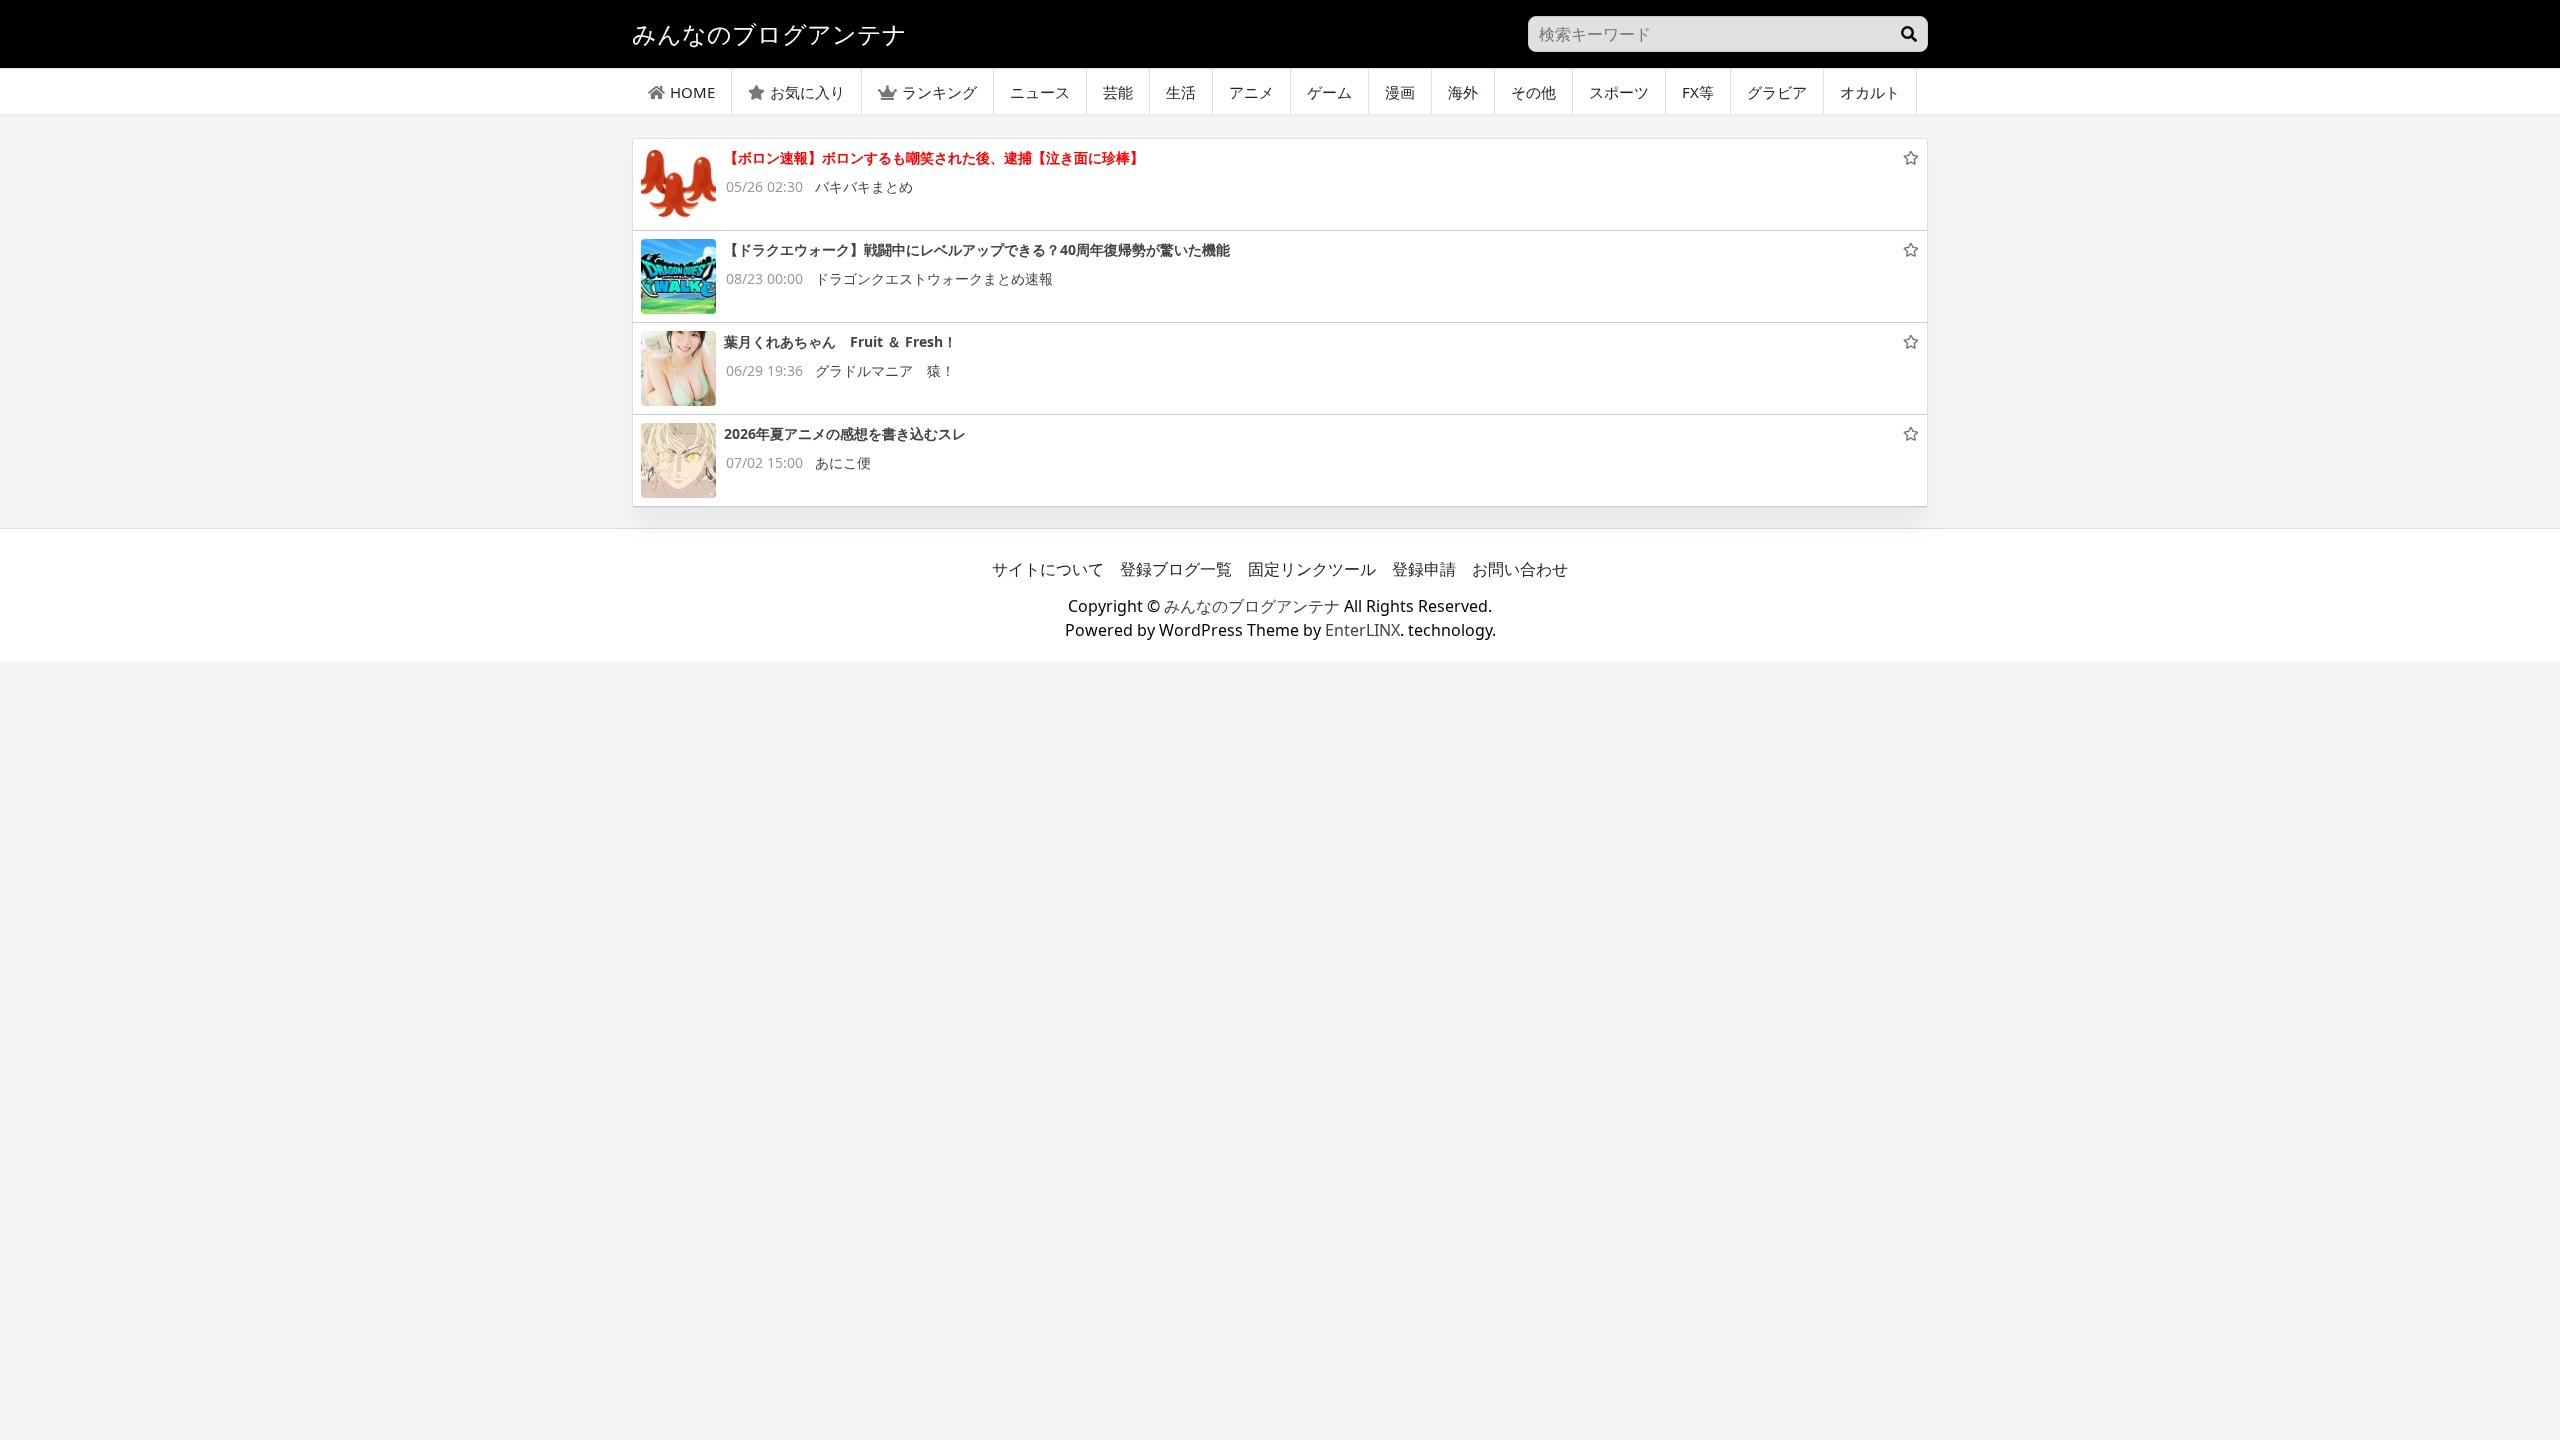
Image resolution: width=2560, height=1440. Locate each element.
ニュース (1040, 92)
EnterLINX (1362, 630)
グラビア (1777, 92)
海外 (1463, 92)
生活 (1181, 92)
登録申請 (1424, 569)
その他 (1533, 92)
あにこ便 (843, 462)
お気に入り (807, 92)
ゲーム (1329, 92)
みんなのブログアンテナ (1252, 606)
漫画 (1400, 92)
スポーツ (1619, 92)
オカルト (1870, 92)
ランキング (939, 92)
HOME (692, 92)
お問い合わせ (1520, 569)
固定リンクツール (1312, 569)
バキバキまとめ (864, 186)
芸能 (1118, 92)
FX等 (1698, 92)
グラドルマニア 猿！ (885, 370)
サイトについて (1048, 569)
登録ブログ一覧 (1176, 569)
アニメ (1251, 92)
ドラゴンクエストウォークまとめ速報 (934, 278)
